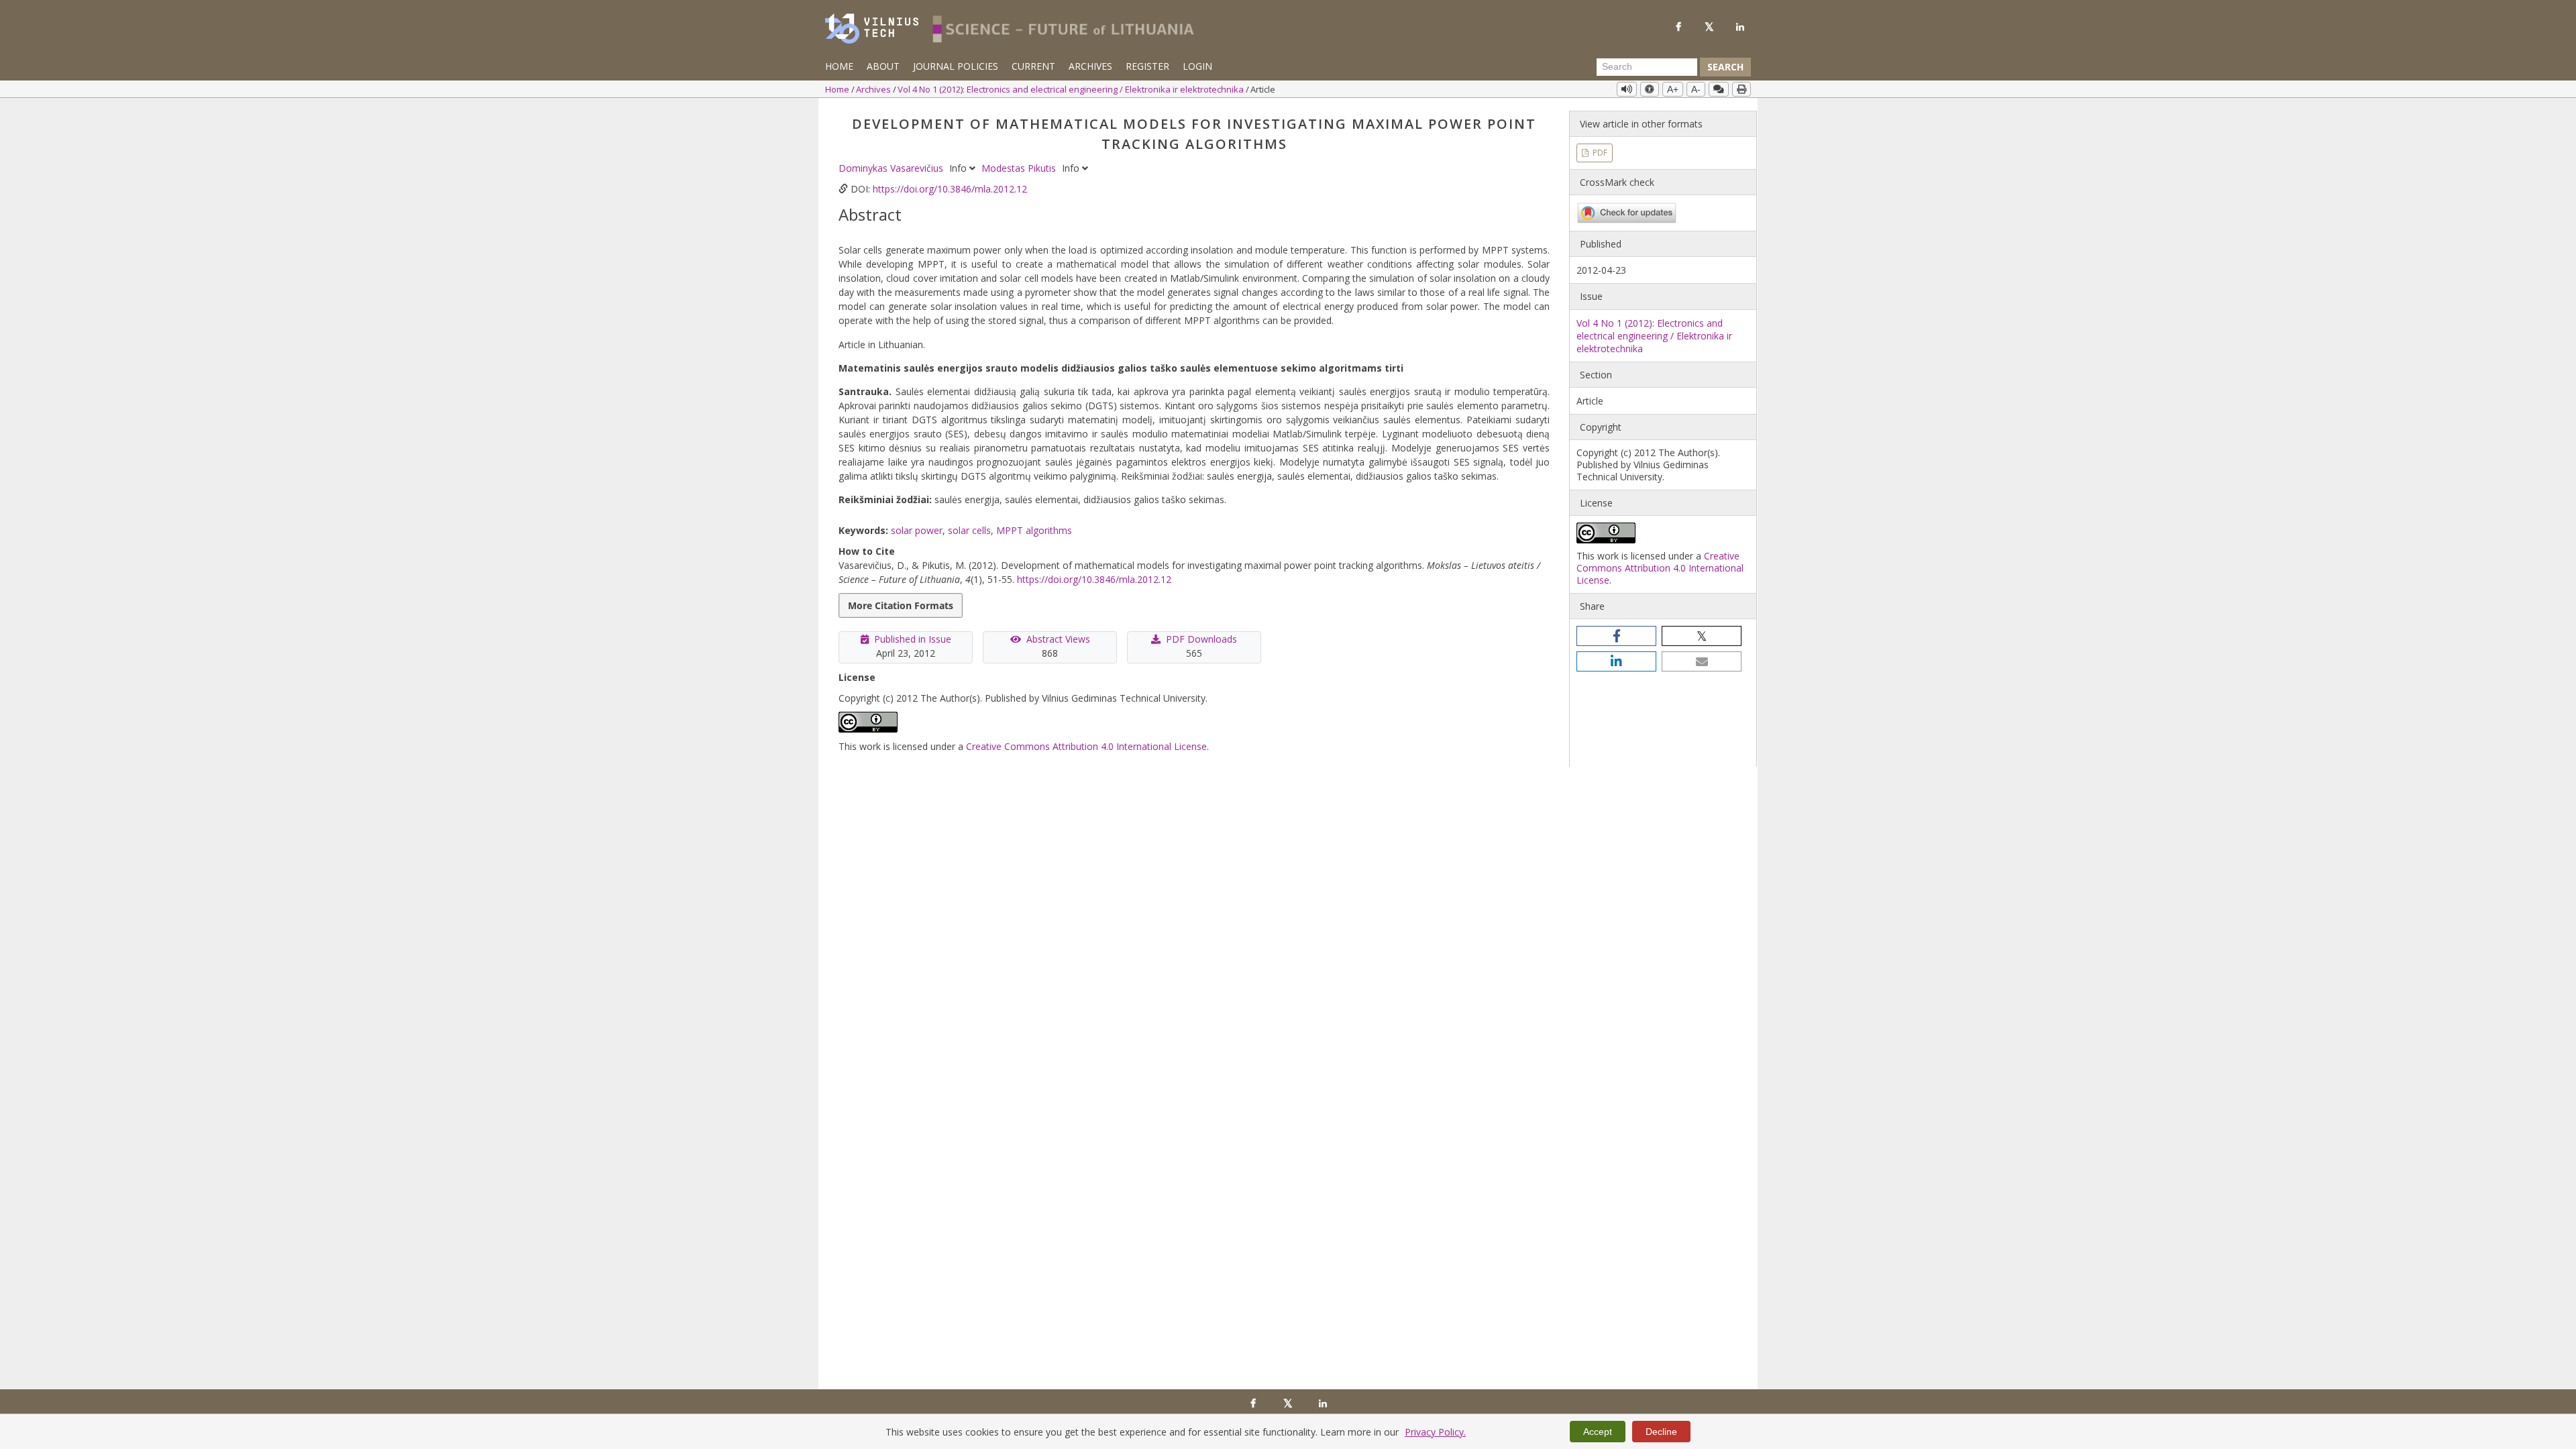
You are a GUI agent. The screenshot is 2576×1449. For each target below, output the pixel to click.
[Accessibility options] (1650, 89)
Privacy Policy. (1435, 1432)
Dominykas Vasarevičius (892, 168)
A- (1696, 89)
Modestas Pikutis (1020, 168)
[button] (1616, 636)
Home (839, 66)
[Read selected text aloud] (1627, 89)
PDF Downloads (1201, 639)
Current (1033, 66)
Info (959, 168)
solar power (917, 530)
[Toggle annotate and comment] (1719, 89)
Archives (1090, 66)
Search (1725, 67)
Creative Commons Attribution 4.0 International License (1086, 746)
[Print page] (1741, 89)
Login (1197, 66)
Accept (1598, 1432)
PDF (1599, 153)
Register (1147, 66)
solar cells (969, 530)
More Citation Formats (901, 605)
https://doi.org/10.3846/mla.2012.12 (950, 189)
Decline (1661, 1432)
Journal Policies (956, 66)
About (883, 66)
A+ (1673, 89)
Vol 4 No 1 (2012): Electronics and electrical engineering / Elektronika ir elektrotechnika (1072, 89)
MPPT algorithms (1034, 530)
